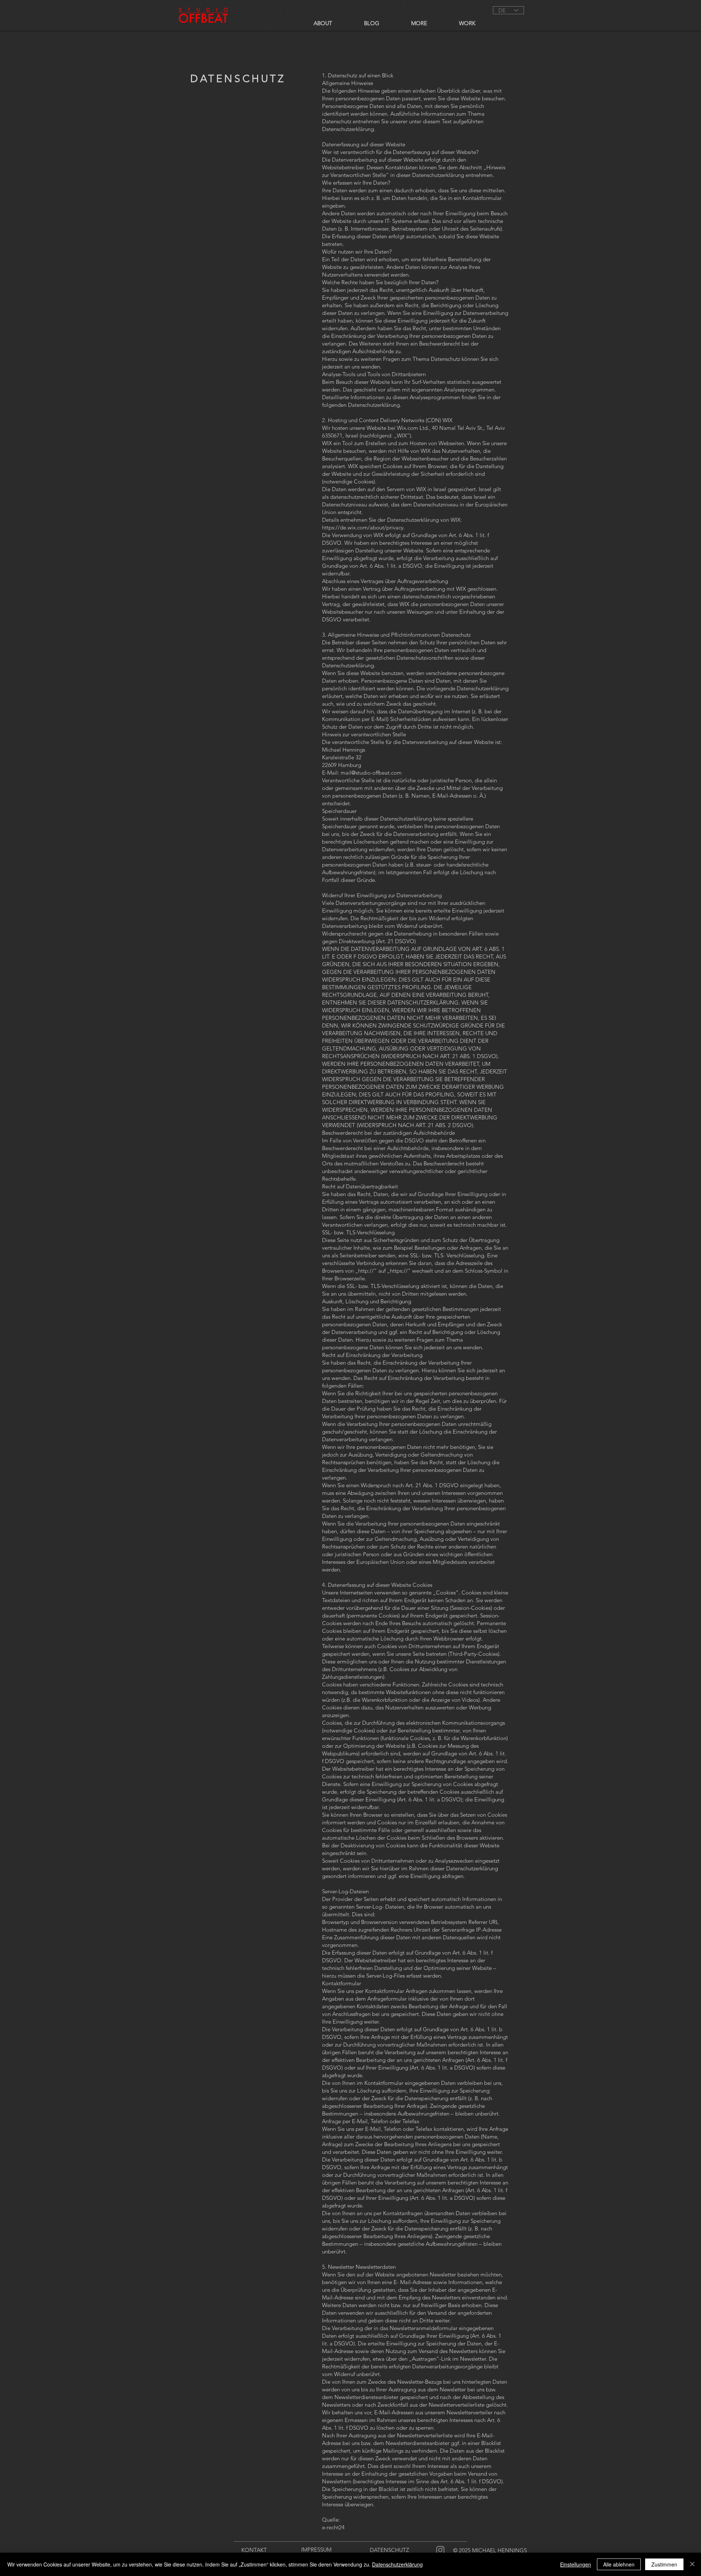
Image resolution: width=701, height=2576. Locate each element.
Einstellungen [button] (576, 2564)
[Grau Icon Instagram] (440, 2550)
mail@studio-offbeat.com (371, 773)
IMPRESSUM (316, 2550)
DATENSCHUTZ (389, 2550)
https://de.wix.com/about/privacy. (363, 527)
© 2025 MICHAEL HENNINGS (490, 2550)
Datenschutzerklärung (397, 2564)
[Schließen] (692, 2564)
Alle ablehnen (619, 2564)
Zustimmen (664, 2564)
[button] (467, 22)
